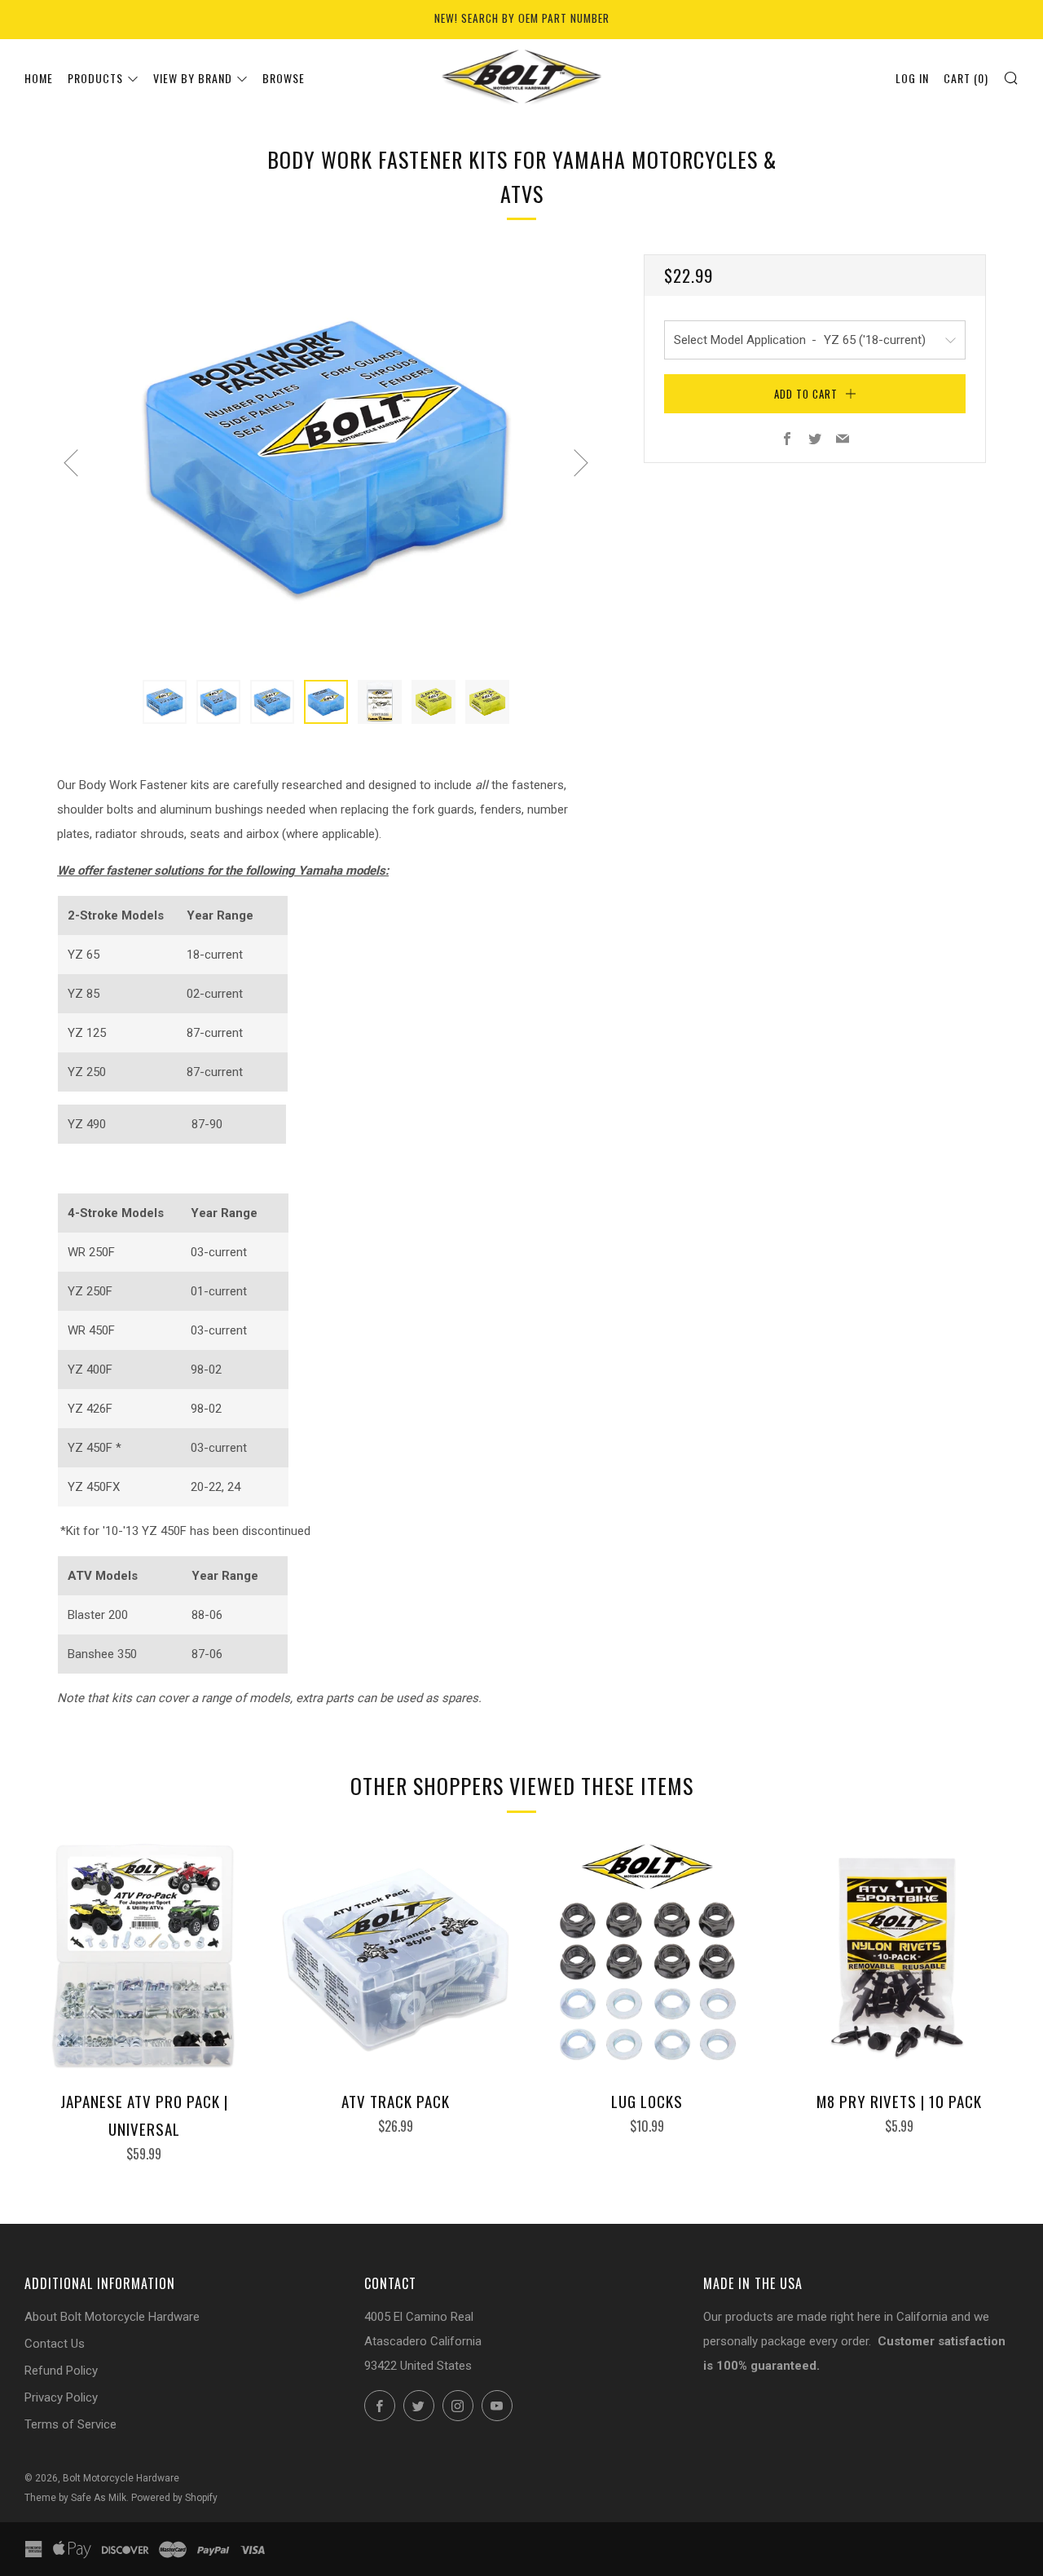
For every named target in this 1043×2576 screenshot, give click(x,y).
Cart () (966, 78)
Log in (912, 78)
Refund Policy (61, 2371)
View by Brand (193, 78)
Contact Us (55, 2344)
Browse (284, 78)
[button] (165, 702)
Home (39, 78)
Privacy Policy (61, 2397)
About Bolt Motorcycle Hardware (112, 2317)
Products (95, 78)
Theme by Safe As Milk (75, 2498)
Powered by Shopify (174, 2498)
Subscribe (950, 2508)
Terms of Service (70, 2424)
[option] (326, 457)
